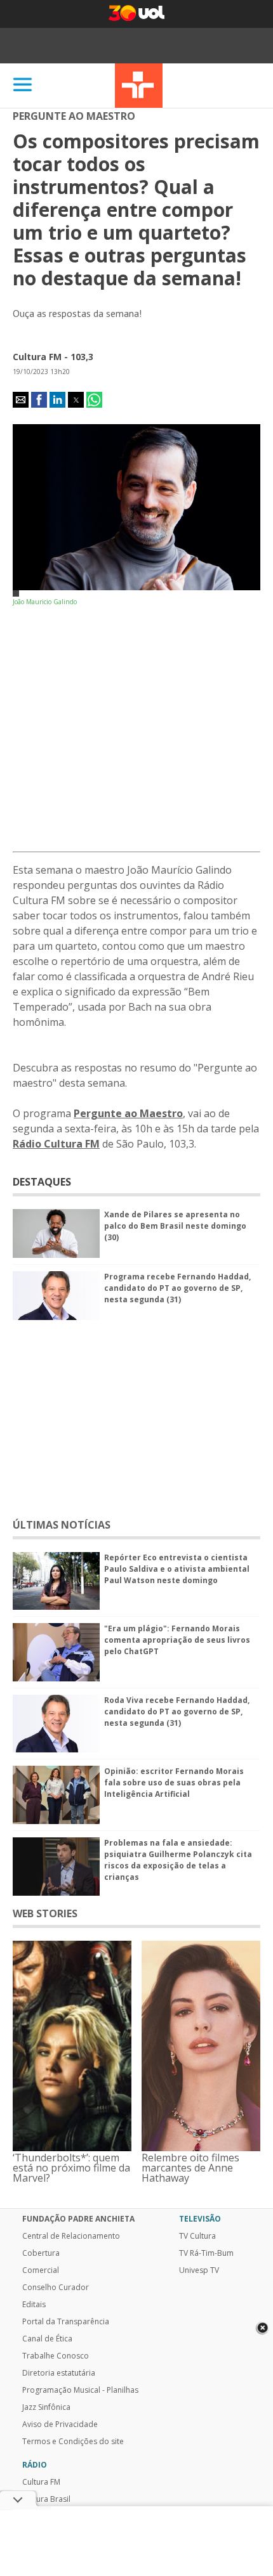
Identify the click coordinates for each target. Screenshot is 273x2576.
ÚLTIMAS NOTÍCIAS (62, 1525)
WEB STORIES (45, 1913)
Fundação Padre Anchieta (78, 2219)
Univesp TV (199, 2270)
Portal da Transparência (66, 2322)
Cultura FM (41, 2482)
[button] (21, 400)
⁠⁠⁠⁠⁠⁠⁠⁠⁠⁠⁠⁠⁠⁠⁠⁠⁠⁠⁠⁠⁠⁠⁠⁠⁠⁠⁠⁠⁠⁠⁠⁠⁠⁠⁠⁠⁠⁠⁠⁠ (128, 1113)
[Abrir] (23, 85)
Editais (34, 2305)
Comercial (41, 2270)
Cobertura (41, 2253)
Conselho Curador (56, 2288)
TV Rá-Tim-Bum (206, 2253)
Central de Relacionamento (71, 2236)
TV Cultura (139, 86)
